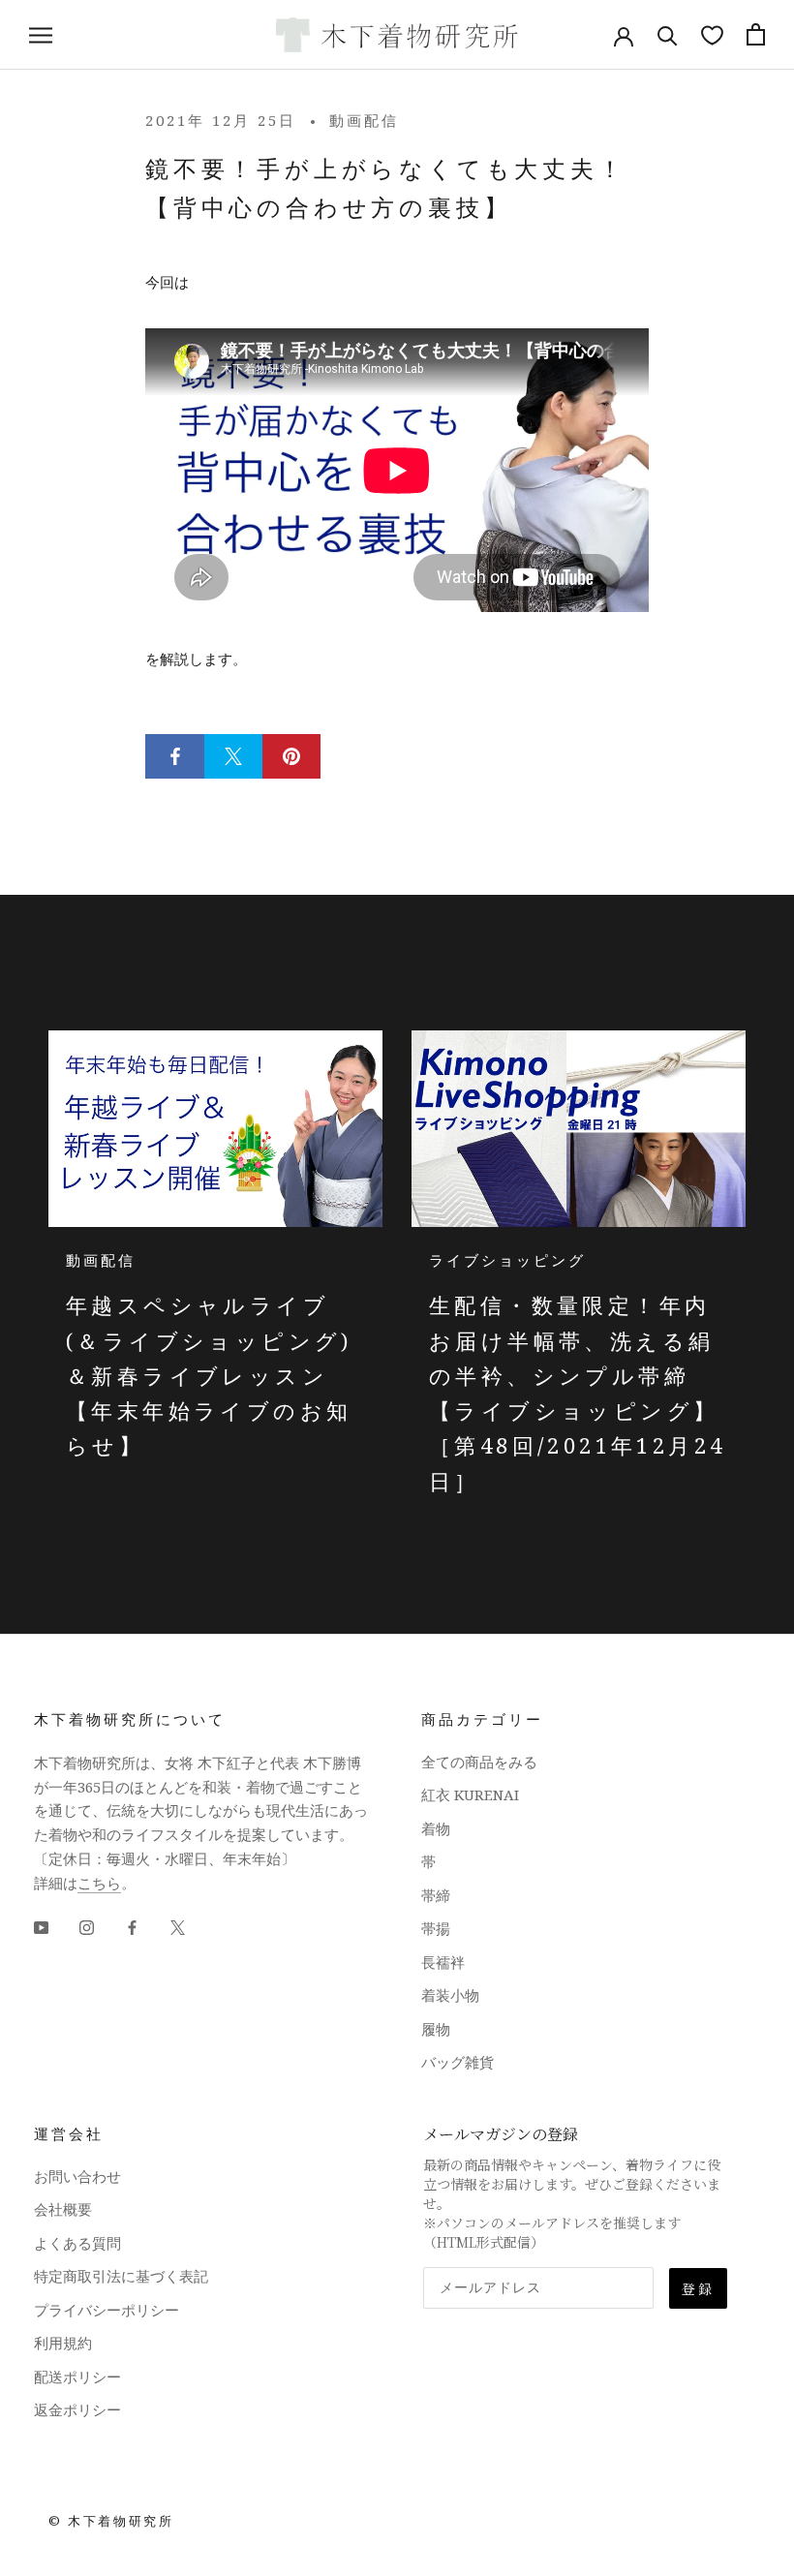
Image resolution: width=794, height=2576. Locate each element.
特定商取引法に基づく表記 (121, 2276)
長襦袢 (443, 1962)
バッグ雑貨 (458, 2062)
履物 (436, 2029)
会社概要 (63, 2209)
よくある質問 (77, 2243)
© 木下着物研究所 (111, 2521)
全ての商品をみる (479, 1762)
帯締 (436, 1895)
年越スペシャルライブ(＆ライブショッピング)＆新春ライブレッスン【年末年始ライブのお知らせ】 (209, 1375)
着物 (436, 1828)
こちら (99, 1883)
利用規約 (63, 2343)
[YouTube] (41, 1926)
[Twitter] (178, 1926)
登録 (698, 2288)
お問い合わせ (77, 2176)
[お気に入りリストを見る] (712, 34)
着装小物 (450, 1995)
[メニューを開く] (41, 34)
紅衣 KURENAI (470, 1794)
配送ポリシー (77, 2377)
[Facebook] (132, 1926)
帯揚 (436, 1928)
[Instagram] (87, 1926)
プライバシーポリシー (107, 2310)
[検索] (668, 34)
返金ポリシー (77, 2409)
